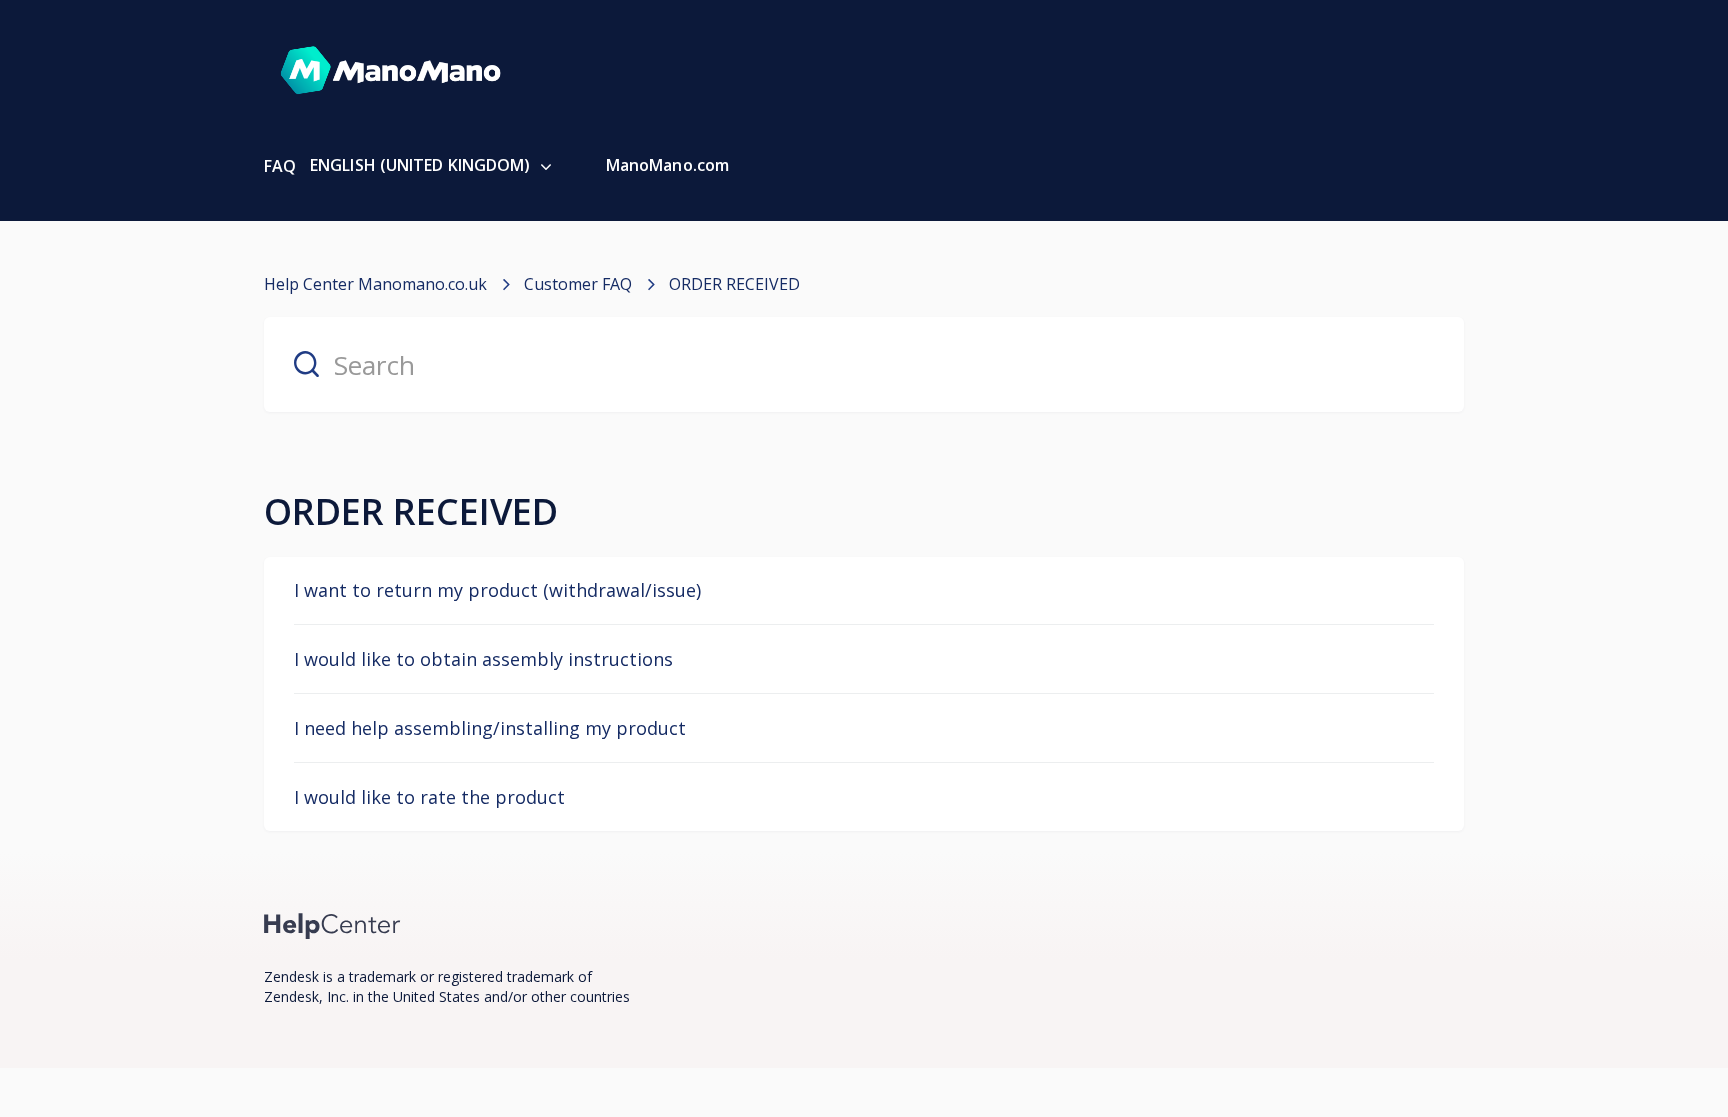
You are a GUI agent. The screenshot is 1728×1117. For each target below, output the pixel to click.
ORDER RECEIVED (734, 284)
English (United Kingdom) (422, 165)
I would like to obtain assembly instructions (483, 659)
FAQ (280, 166)
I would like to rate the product (429, 797)
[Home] (332, 924)
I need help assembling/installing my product (490, 728)
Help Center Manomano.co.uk (375, 284)
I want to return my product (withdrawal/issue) (497, 590)
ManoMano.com (667, 165)
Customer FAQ (578, 284)
